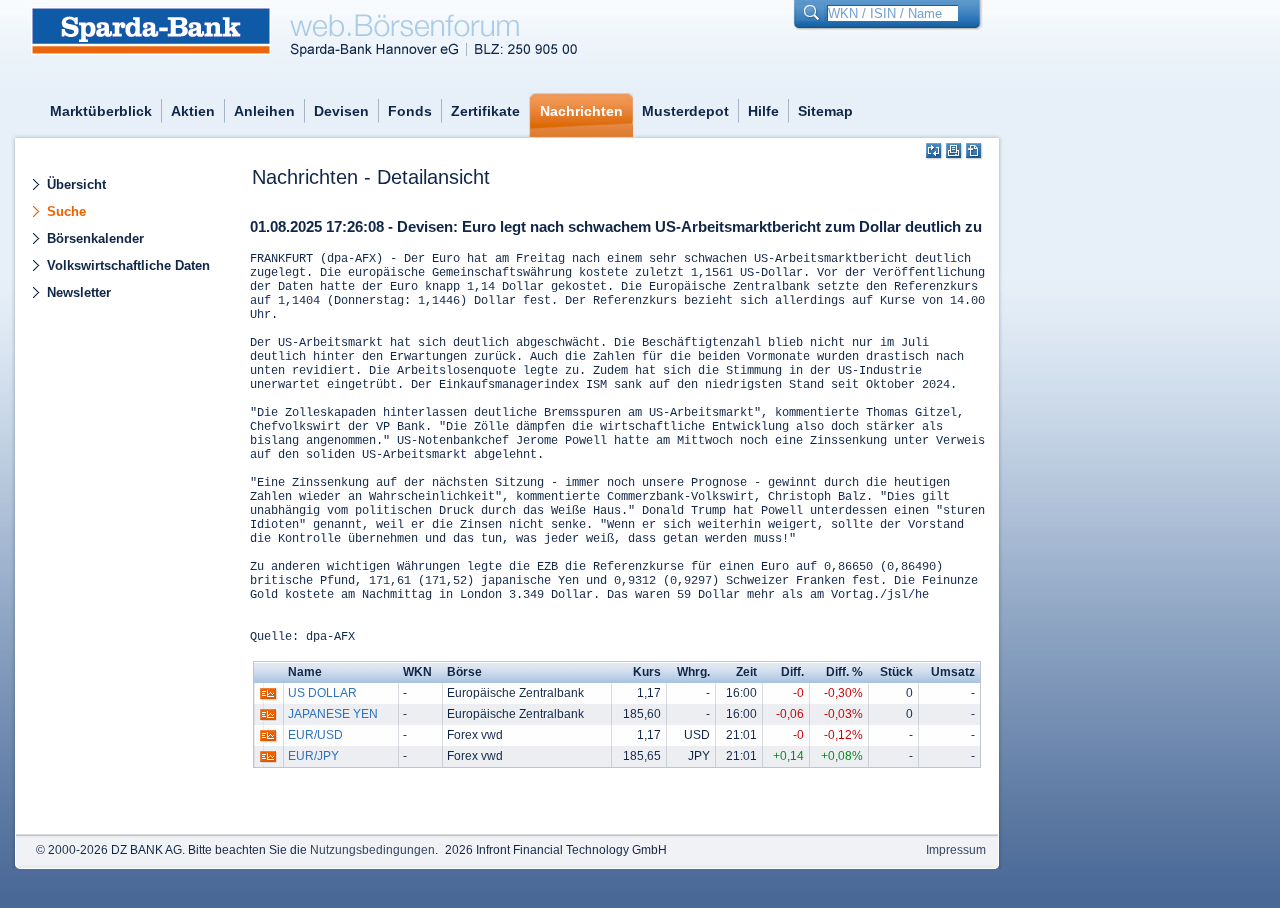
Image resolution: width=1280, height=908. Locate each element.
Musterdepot (685, 111)
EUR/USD (315, 735)
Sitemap (825, 111)
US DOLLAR (322, 693)
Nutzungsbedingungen (372, 850)
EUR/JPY (313, 756)
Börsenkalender (95, 238)
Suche (66, 211)
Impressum (956, 850)
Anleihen (264, 111)
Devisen (341, 111)
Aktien (193, 111)
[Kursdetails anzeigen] (268, 698)
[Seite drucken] (954, 151)
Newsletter (79, 292)
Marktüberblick (101, 111)
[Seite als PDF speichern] (974, 151)
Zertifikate (485, 111)
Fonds (410, 111)
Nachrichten (581, 111)
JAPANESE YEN (333, 714)
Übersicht (76, 184)
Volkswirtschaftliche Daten (128, 265)
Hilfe (763, 111)
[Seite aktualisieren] (934, 151)
